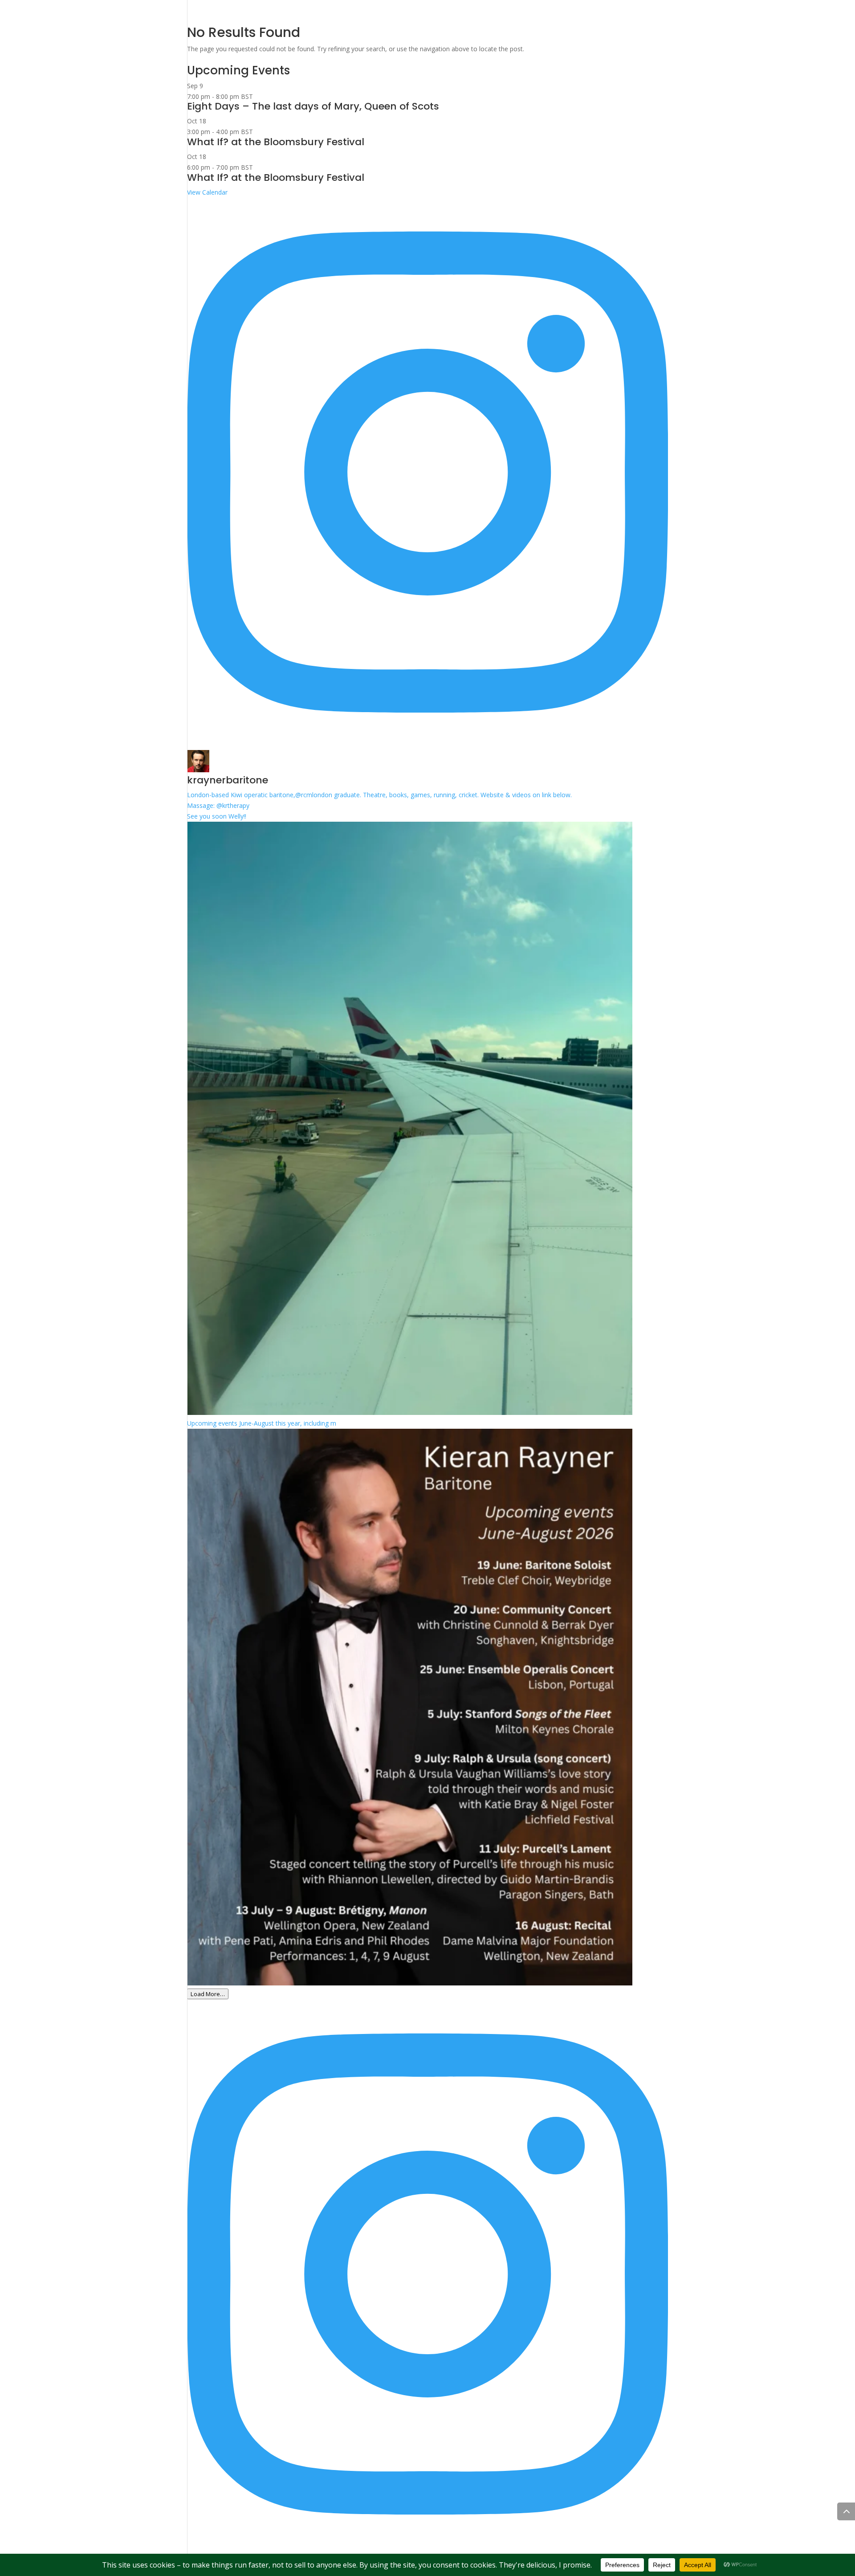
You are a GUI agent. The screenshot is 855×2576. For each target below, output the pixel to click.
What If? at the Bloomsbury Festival (276, 142)
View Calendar (207, 192)
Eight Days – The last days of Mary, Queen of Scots (313, 106)
